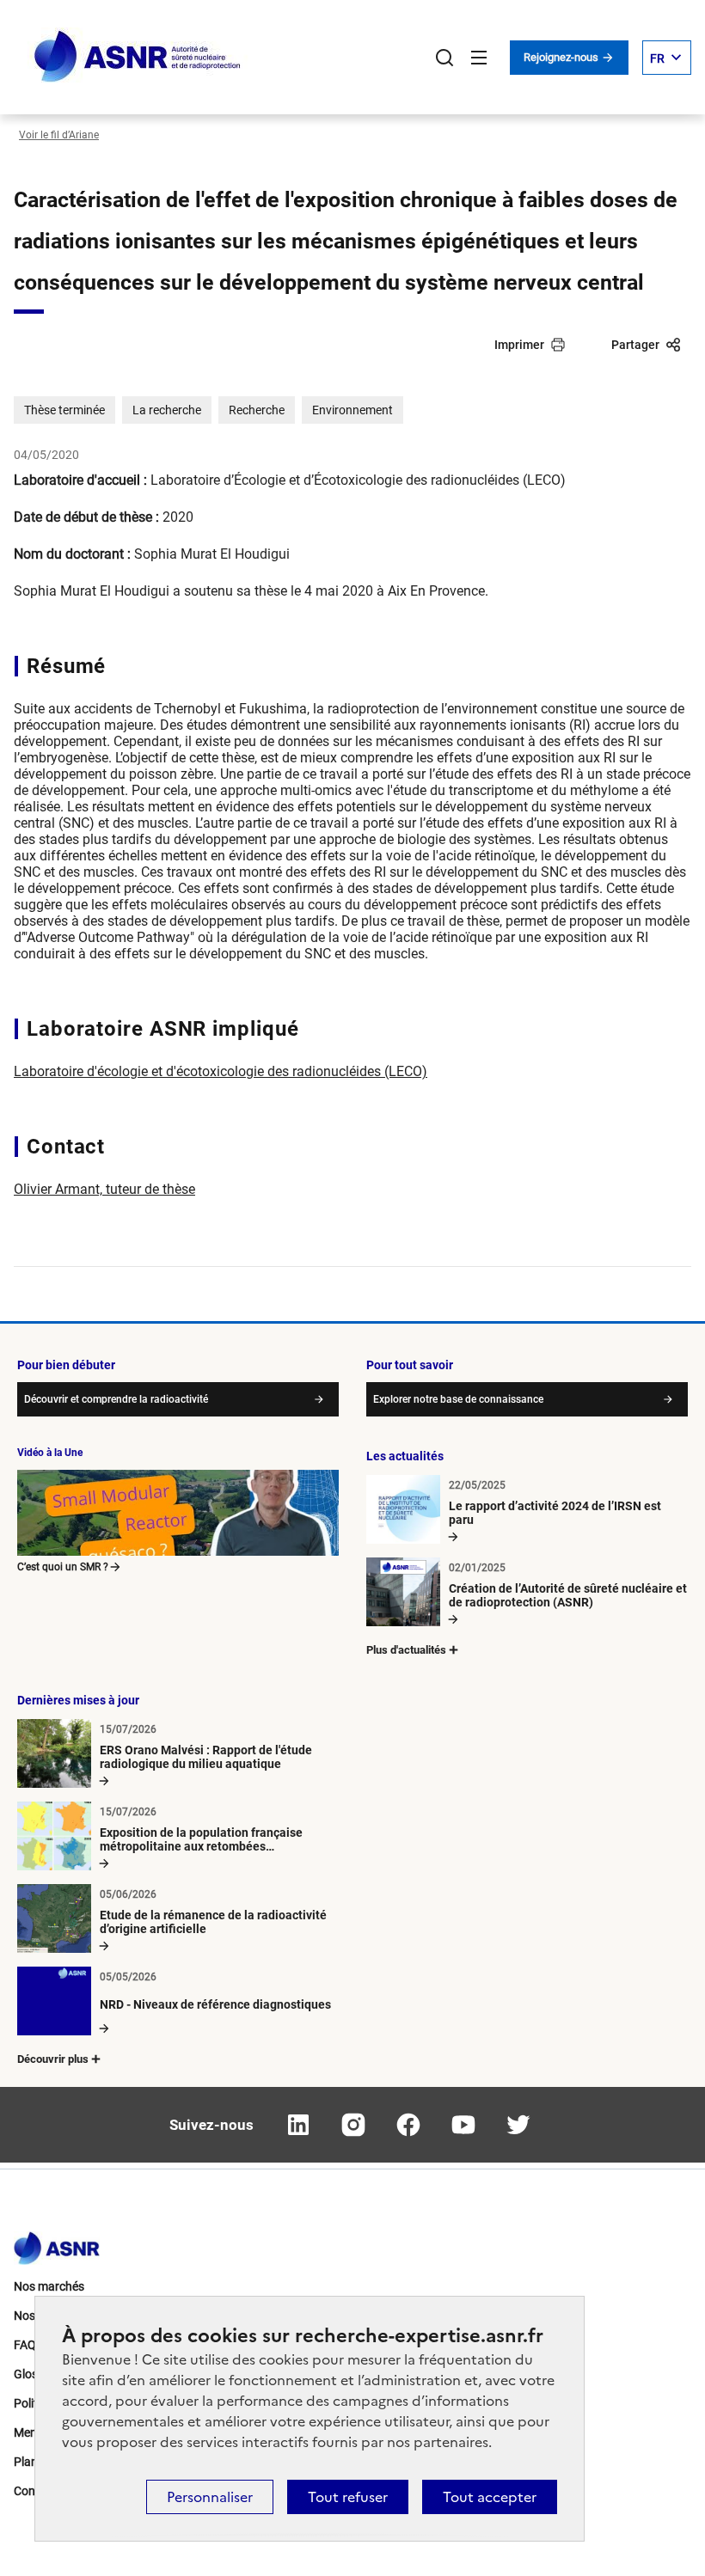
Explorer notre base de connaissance (458, 1399)
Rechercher (444, 58)
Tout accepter (490, 2497)
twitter (518, 2125)
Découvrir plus (53, 2059)
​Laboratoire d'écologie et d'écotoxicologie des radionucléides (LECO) (221, 1071)
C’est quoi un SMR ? (63, 1567)
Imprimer (519, 345)
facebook (408, 2125)
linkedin (298, 2125)
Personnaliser (210, 2497)
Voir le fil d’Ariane (59, 135)
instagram (353, 2125)
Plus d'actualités (406, 1650)
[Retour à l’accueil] (57, 2243)
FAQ (25, 2345)
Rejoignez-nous (562, 57)
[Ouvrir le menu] (479, 58)
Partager (635, 345)
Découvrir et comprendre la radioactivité (116, 1399)
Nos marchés (49, 2286)
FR (657, 58)
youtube (463, 2125)
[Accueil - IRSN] (138, 57)
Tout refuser (348, 2497)
